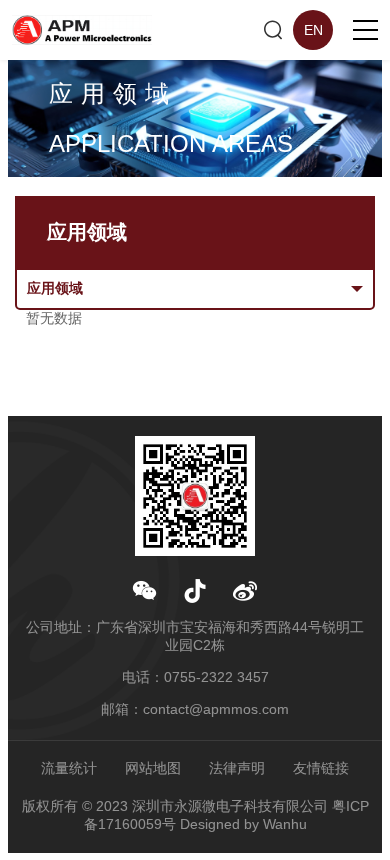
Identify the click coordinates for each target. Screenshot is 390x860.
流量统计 (69, 768)
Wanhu (285, 824)
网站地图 (153, 768)
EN (313, 30)
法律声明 (237, 768)
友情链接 (321, 768)
